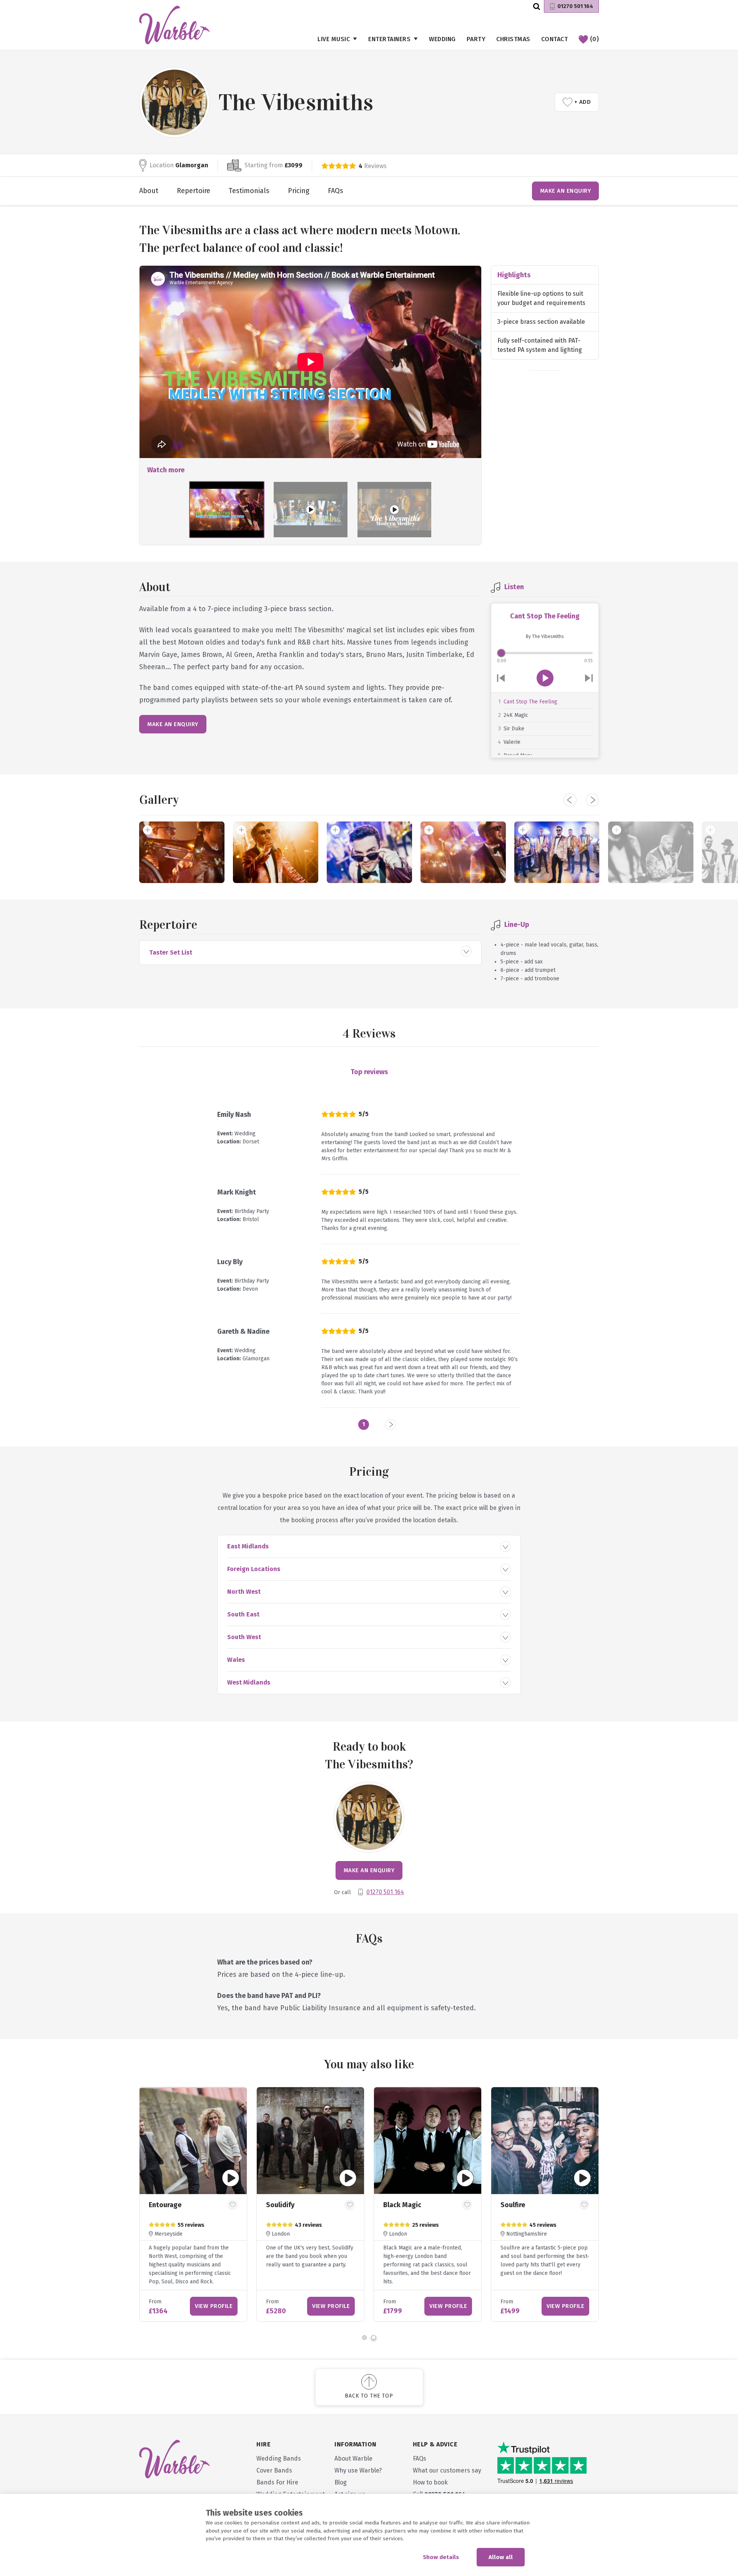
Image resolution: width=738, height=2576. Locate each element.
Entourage (165, 2205)
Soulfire (513, 2205)
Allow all (501, 2557)
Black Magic (402, 2205)
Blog (341, 2482)
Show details (441, 2557)
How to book (430, 2482)
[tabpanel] (545, 2204)
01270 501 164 (575, 6)
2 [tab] (374, 2338)
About (149, 191)
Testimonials (249, 191)
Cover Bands (274, 2470)
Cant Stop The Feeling (530, 702)
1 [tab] (364, 2338)
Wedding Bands (279, 2459)
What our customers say (447, 2470)
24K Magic (516, 715)
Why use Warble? (358, 2470)
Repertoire (194, 191)
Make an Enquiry (566, 191)
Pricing (299, 191)
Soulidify (280, 2205)
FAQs (336, 191)
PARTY (476, 39)
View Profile (214, 2306)
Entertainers (389, 39)
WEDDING (442, 39)
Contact (555, 39)
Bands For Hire (277, 2482)
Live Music (334, 39)
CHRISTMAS (513, 39)
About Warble (353, 2459)
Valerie (512, 742)
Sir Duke (514, 729)
